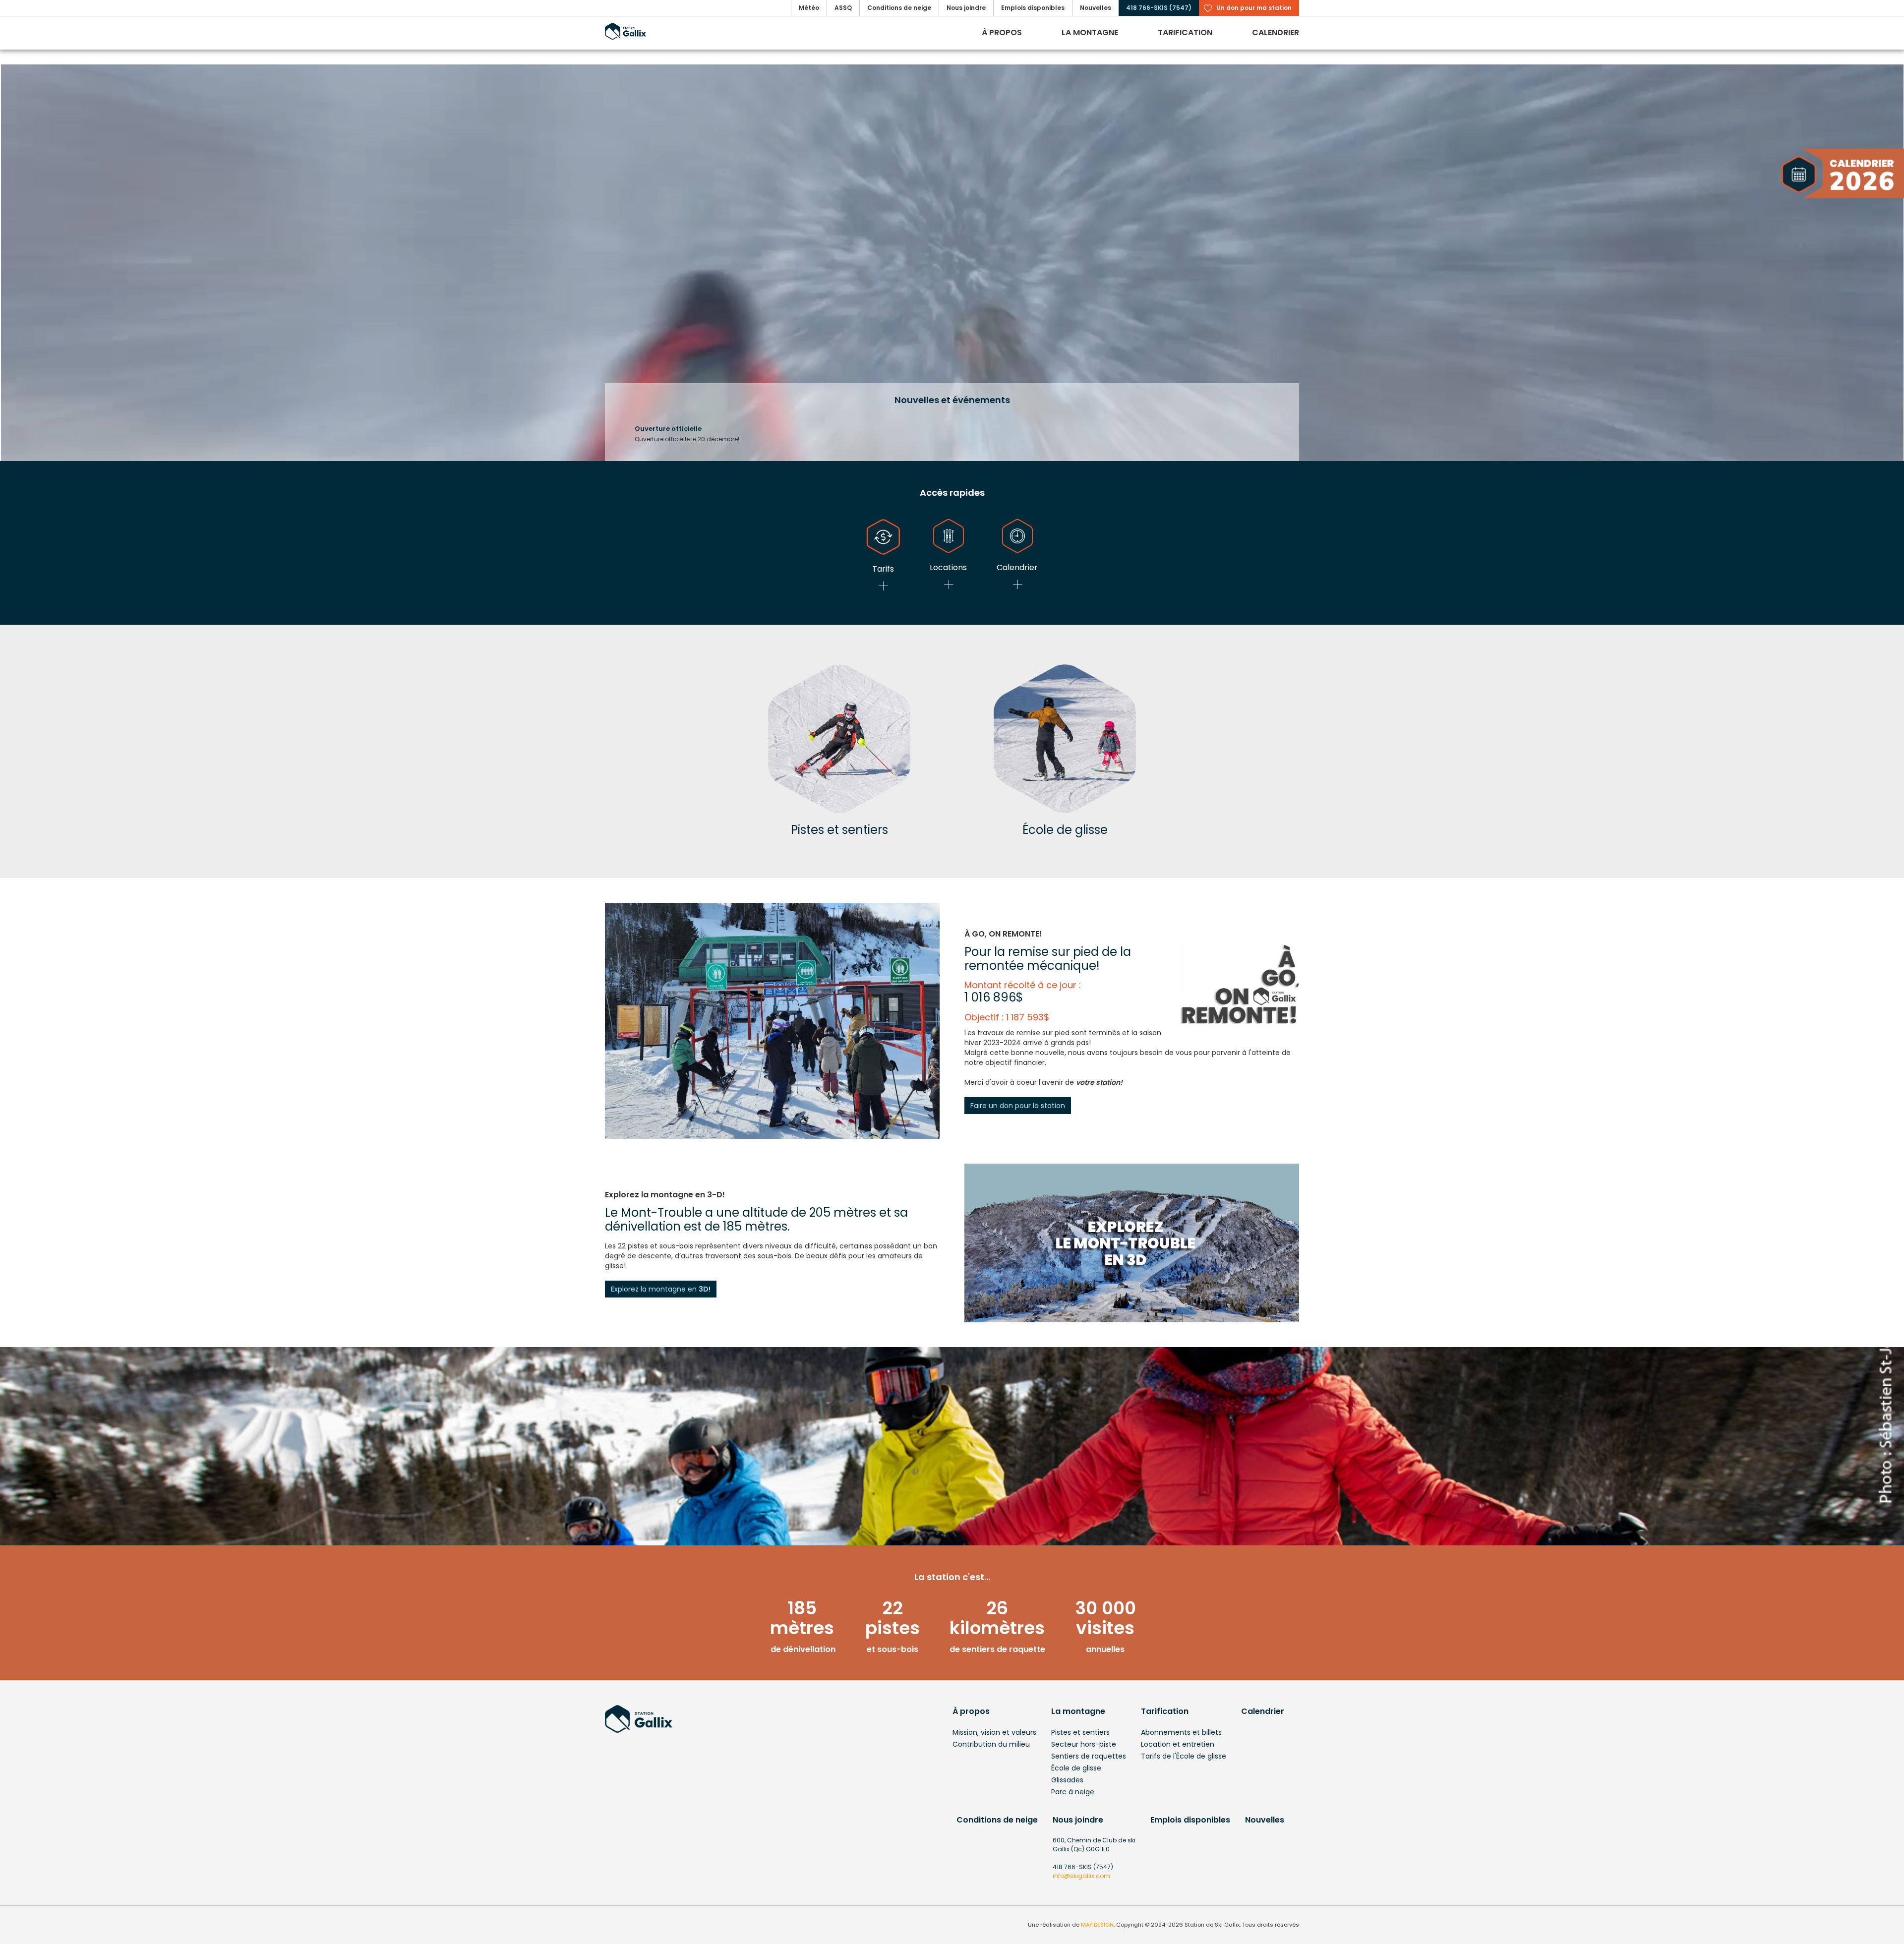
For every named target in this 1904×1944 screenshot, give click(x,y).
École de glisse (1076, 1768)
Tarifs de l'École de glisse (1184, 1756)
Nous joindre (1078, 1820)
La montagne (1078, 1711)
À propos (971, 1711)
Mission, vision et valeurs (994, 1732)
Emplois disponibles (1190, 1820)
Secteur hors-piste (1084, 1744)
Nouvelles (1265, 1820)
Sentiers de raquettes (1089, 1756)
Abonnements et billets (1181, 1732)
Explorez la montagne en (661, 1289)
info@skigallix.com (1081, 1876)
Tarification (1165, 1711)
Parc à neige (1073, 1792)
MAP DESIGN (1097, 1925)
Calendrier (1263, 1711)
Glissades (1067, 1780)
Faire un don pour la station (1018, 1106)
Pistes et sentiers (1080, 1732)
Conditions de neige (997, 1820)
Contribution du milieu (991, 1744)
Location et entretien (1178, 1744)
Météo (809, 8)
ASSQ (843, 8)
